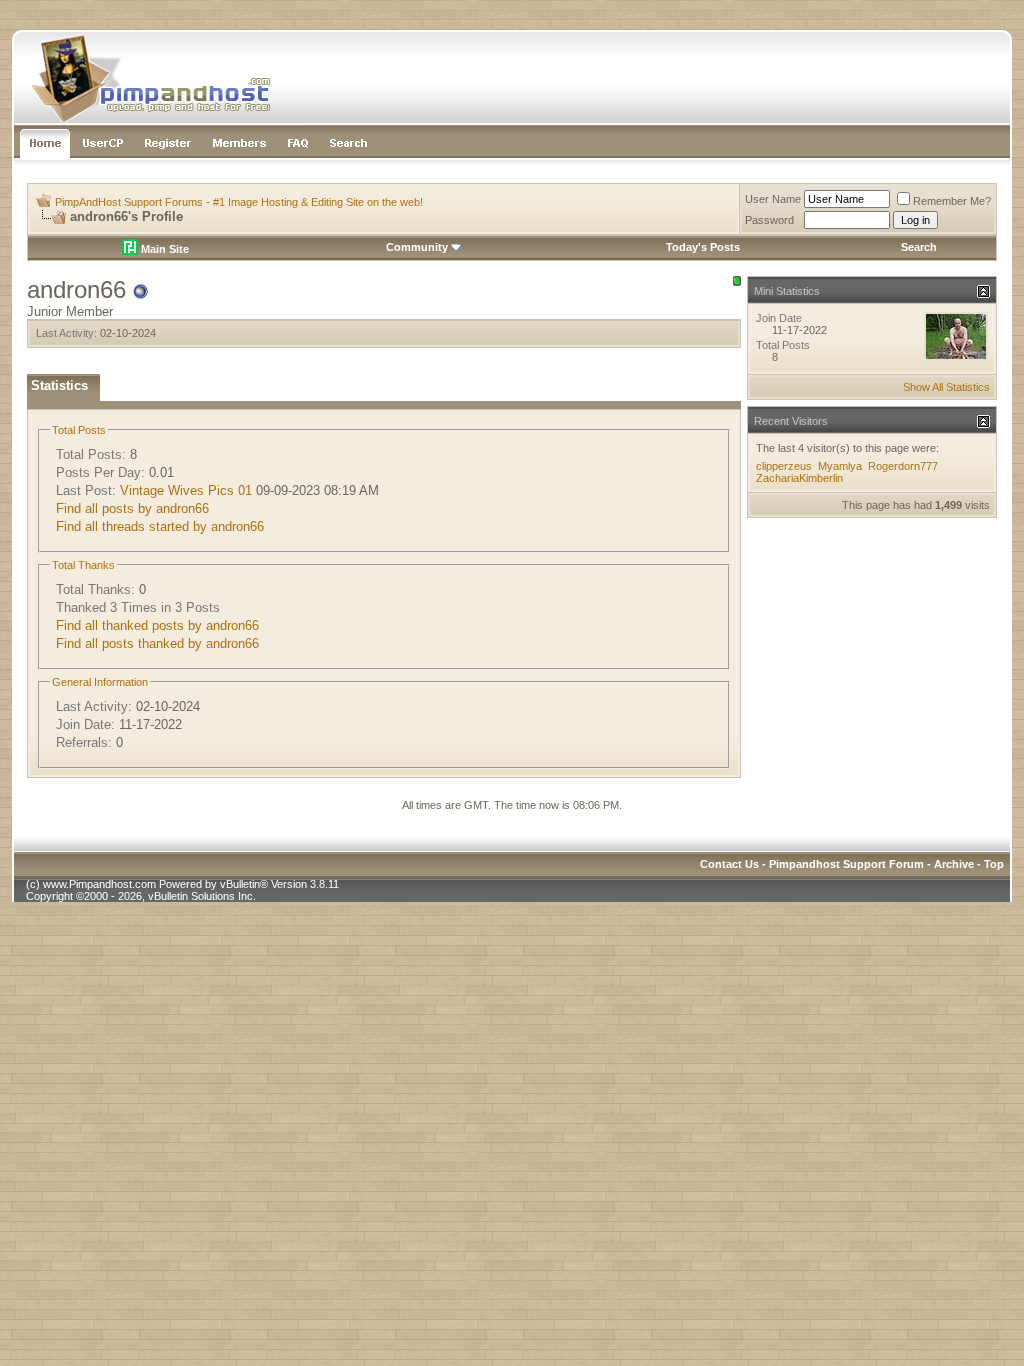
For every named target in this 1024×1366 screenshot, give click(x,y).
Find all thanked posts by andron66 (157, 625)
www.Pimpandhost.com (99, 884)
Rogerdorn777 (903, 466)
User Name (773, 199)
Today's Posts (703, 247)
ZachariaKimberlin (799, 478)
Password (769, 220)
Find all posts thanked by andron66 (157, 643)
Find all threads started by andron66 (160, 526)
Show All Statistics (946, 387)
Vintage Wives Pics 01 (186, 490)
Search (919, 247)
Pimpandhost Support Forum (846, 864)
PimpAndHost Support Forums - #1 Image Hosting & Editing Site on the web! (239, 202)
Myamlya (840, 466)
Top (994, 864)
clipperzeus (784, 466)
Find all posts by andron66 (132, 508)
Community (417, 247)
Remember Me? (952, 201)
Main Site (163, 249)
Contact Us (729, 864)
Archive (954, 864)
